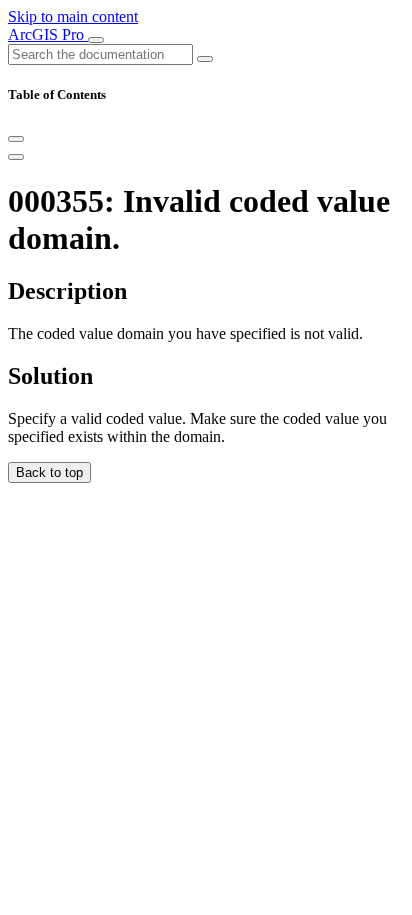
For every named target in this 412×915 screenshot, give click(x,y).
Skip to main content (73, 16)
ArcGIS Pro (48, 34)
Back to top (49, 472)
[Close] (16, 139)
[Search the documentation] (205, 59)
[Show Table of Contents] (16, 157)
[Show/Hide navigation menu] (96, 40)
